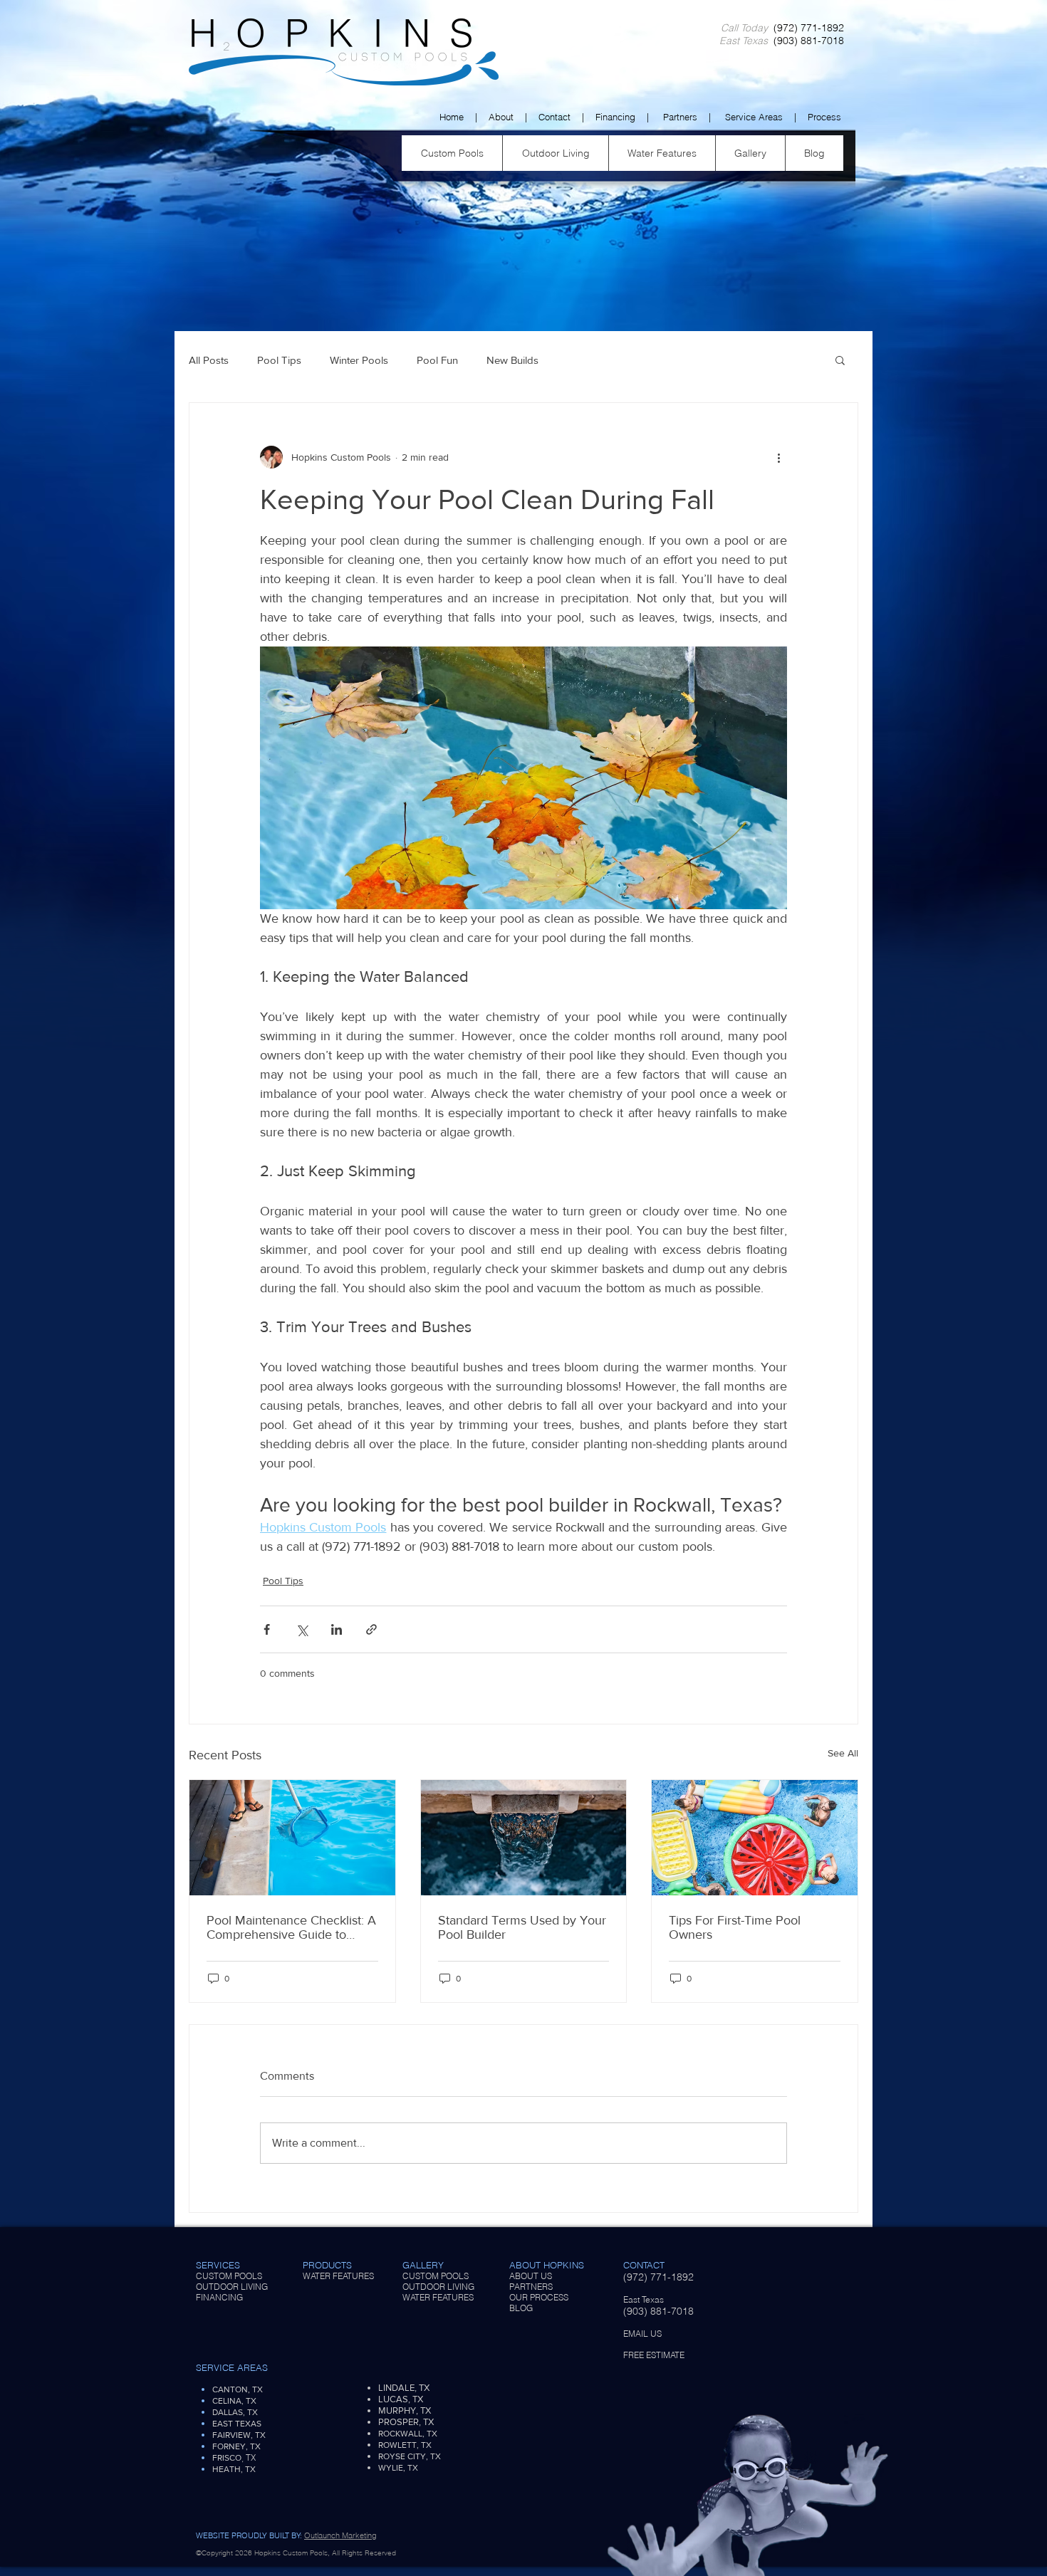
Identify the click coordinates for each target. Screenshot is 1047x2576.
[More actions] (778, 457)
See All (843, 1753)
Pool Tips (279, 360)
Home (452, 117)
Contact (554, 117)
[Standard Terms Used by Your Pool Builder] (524, 1838)
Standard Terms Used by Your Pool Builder (522, 1927)
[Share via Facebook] (267, 1629)
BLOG (521, 2308)
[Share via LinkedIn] (337, 1629)
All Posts (209, 360)
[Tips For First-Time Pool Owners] (755, 1838)
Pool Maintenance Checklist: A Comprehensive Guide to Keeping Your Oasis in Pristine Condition (291, 1927)
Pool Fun (437, 360)
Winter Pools (359, 360)
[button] (840, 360)
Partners (680, 117)
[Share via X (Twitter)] (302, 1629)
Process (824, 117)
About (501, 117)
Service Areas (754, 117)
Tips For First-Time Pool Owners (735, 1927)
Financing (615, 117)
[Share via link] (371, 1629)
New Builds (512, 360)
